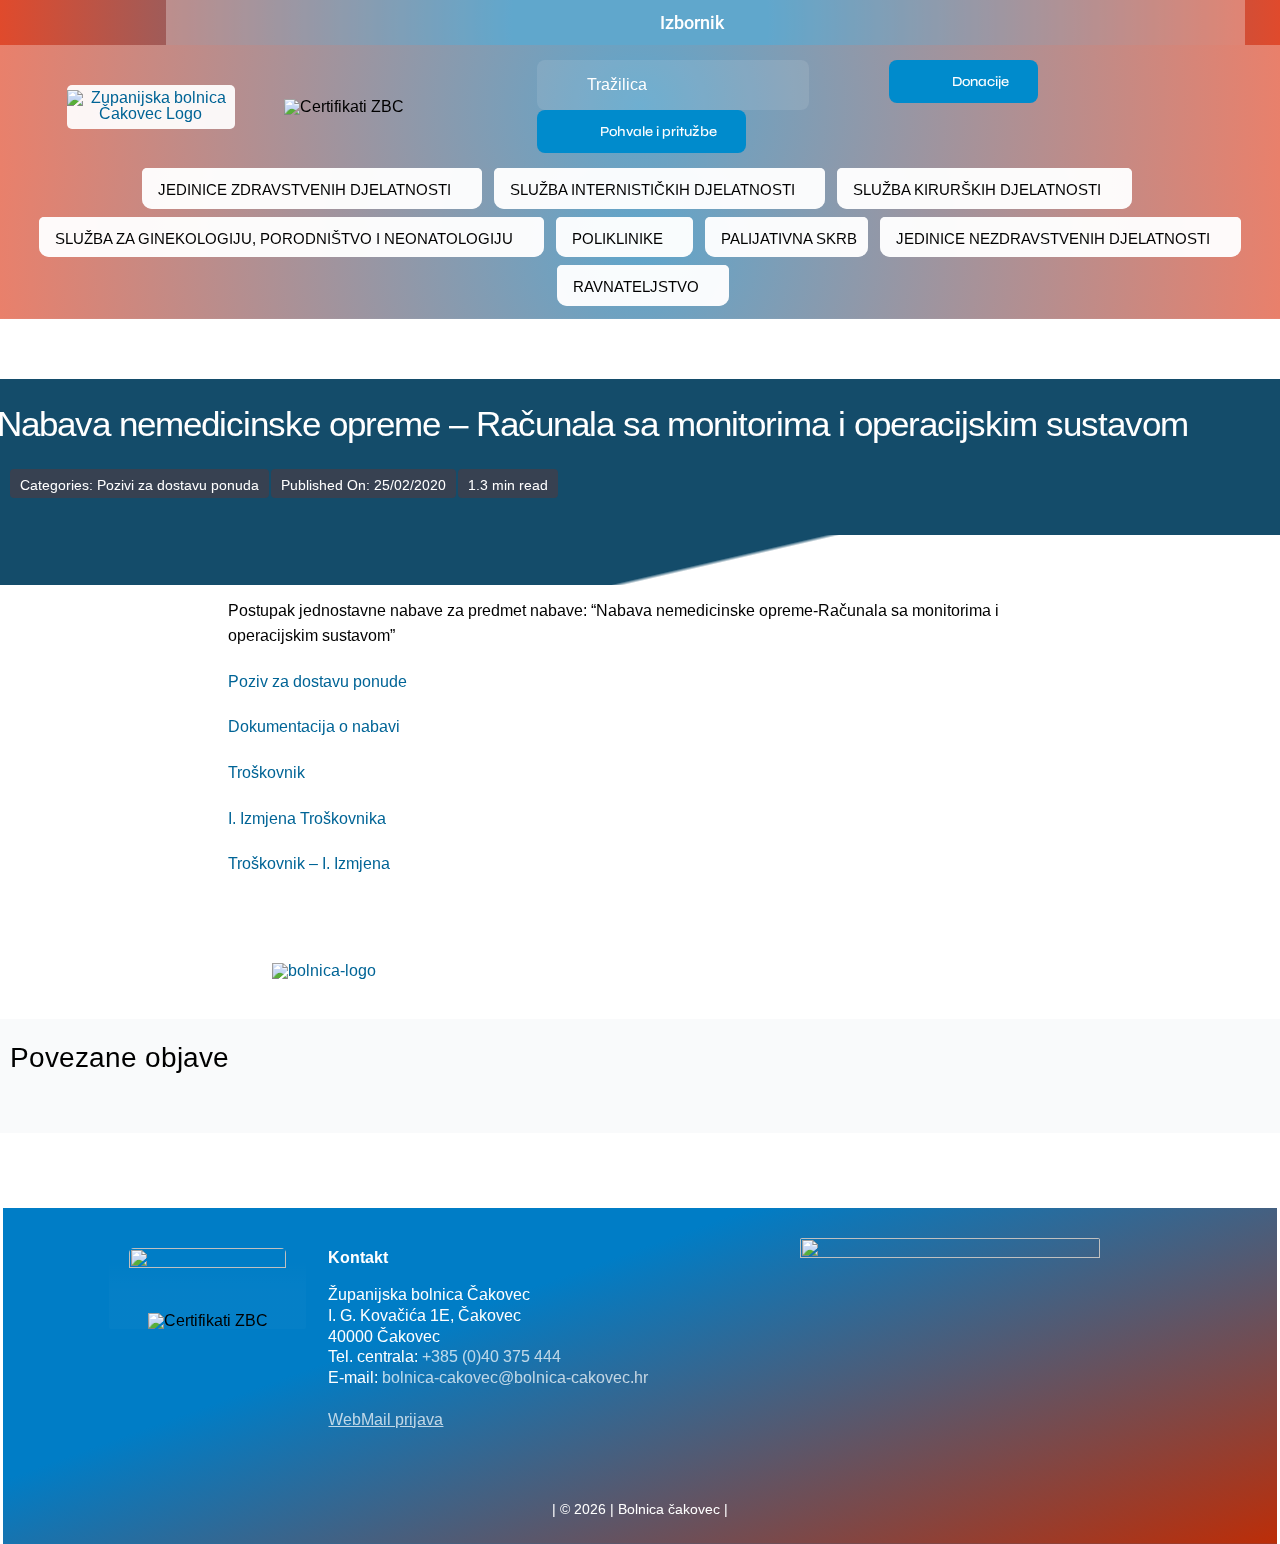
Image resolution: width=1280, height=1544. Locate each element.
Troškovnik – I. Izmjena (309, 863)
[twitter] (640, 1465)
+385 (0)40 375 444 (491, 1356)
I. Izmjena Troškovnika (307, 818)
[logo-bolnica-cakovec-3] (324, 970)
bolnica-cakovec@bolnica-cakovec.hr (515, 1377)
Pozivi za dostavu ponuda (178, 485)
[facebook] (62, 23)
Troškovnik (266, 772)
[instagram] (672, 1465)
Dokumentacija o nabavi (314, 726)
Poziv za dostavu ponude (317, 681)
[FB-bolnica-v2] (950, 1245)
